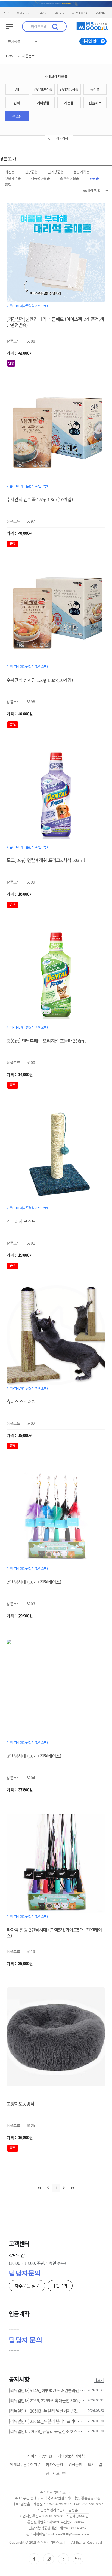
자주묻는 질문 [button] (27, 2286)
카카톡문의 (55, 2464)
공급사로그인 (56, 2473)
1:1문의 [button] (60, 2286)
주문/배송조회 (80, 13)
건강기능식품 (69, 89)
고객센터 (100, 13)
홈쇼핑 (17, 116)
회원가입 (42, 13)
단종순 (94, 178)
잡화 (17, 103)
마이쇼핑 (60, 13)
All (17, 89)
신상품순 (31, 172)
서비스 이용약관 (40, 2456)
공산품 (95, 89)
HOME (11, 56)
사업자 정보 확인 (77, 2516)
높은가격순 (82, 172)
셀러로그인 (23, 13)
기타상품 (43, 103)
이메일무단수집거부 (25, 2464)
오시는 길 (95, 2464)
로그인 (6, 13)
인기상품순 (55, 172)
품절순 (10, 184)
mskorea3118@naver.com (69, 2534)
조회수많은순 (69, 178)
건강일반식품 (43, 89)
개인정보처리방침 (71, 2456)
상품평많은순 (40, 178)
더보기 (99, 2380)
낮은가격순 (13, 178)
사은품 (69, 103)
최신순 (10, 172)
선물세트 (95, 103)
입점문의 (75, 2464)
